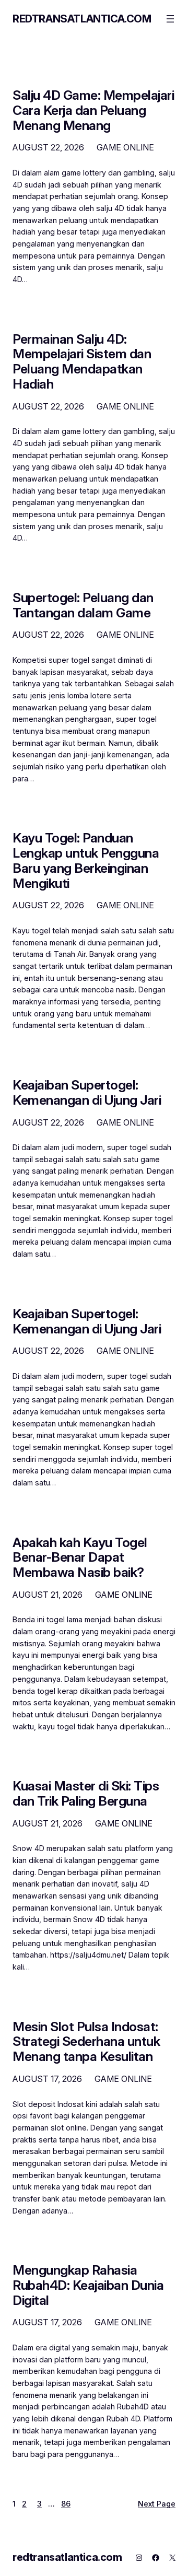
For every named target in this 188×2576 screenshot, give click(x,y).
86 (66, 2504)
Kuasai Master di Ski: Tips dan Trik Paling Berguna (86, 1794)
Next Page (157, 2504)
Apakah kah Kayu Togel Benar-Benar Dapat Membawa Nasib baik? (80, 1558)
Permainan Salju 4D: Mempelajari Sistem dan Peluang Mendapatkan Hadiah (82, 362)
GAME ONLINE (125, 147)
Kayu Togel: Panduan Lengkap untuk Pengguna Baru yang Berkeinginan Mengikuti (86, 860)
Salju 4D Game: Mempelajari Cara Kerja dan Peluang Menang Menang (93, 110)
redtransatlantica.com (82, 19)
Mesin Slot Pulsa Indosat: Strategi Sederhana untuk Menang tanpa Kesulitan (86, 2042)
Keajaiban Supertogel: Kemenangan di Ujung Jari (87, 1093)
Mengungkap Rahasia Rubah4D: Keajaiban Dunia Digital (88, 2285)
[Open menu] (170, 19)
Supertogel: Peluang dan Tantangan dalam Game (83, 605)
